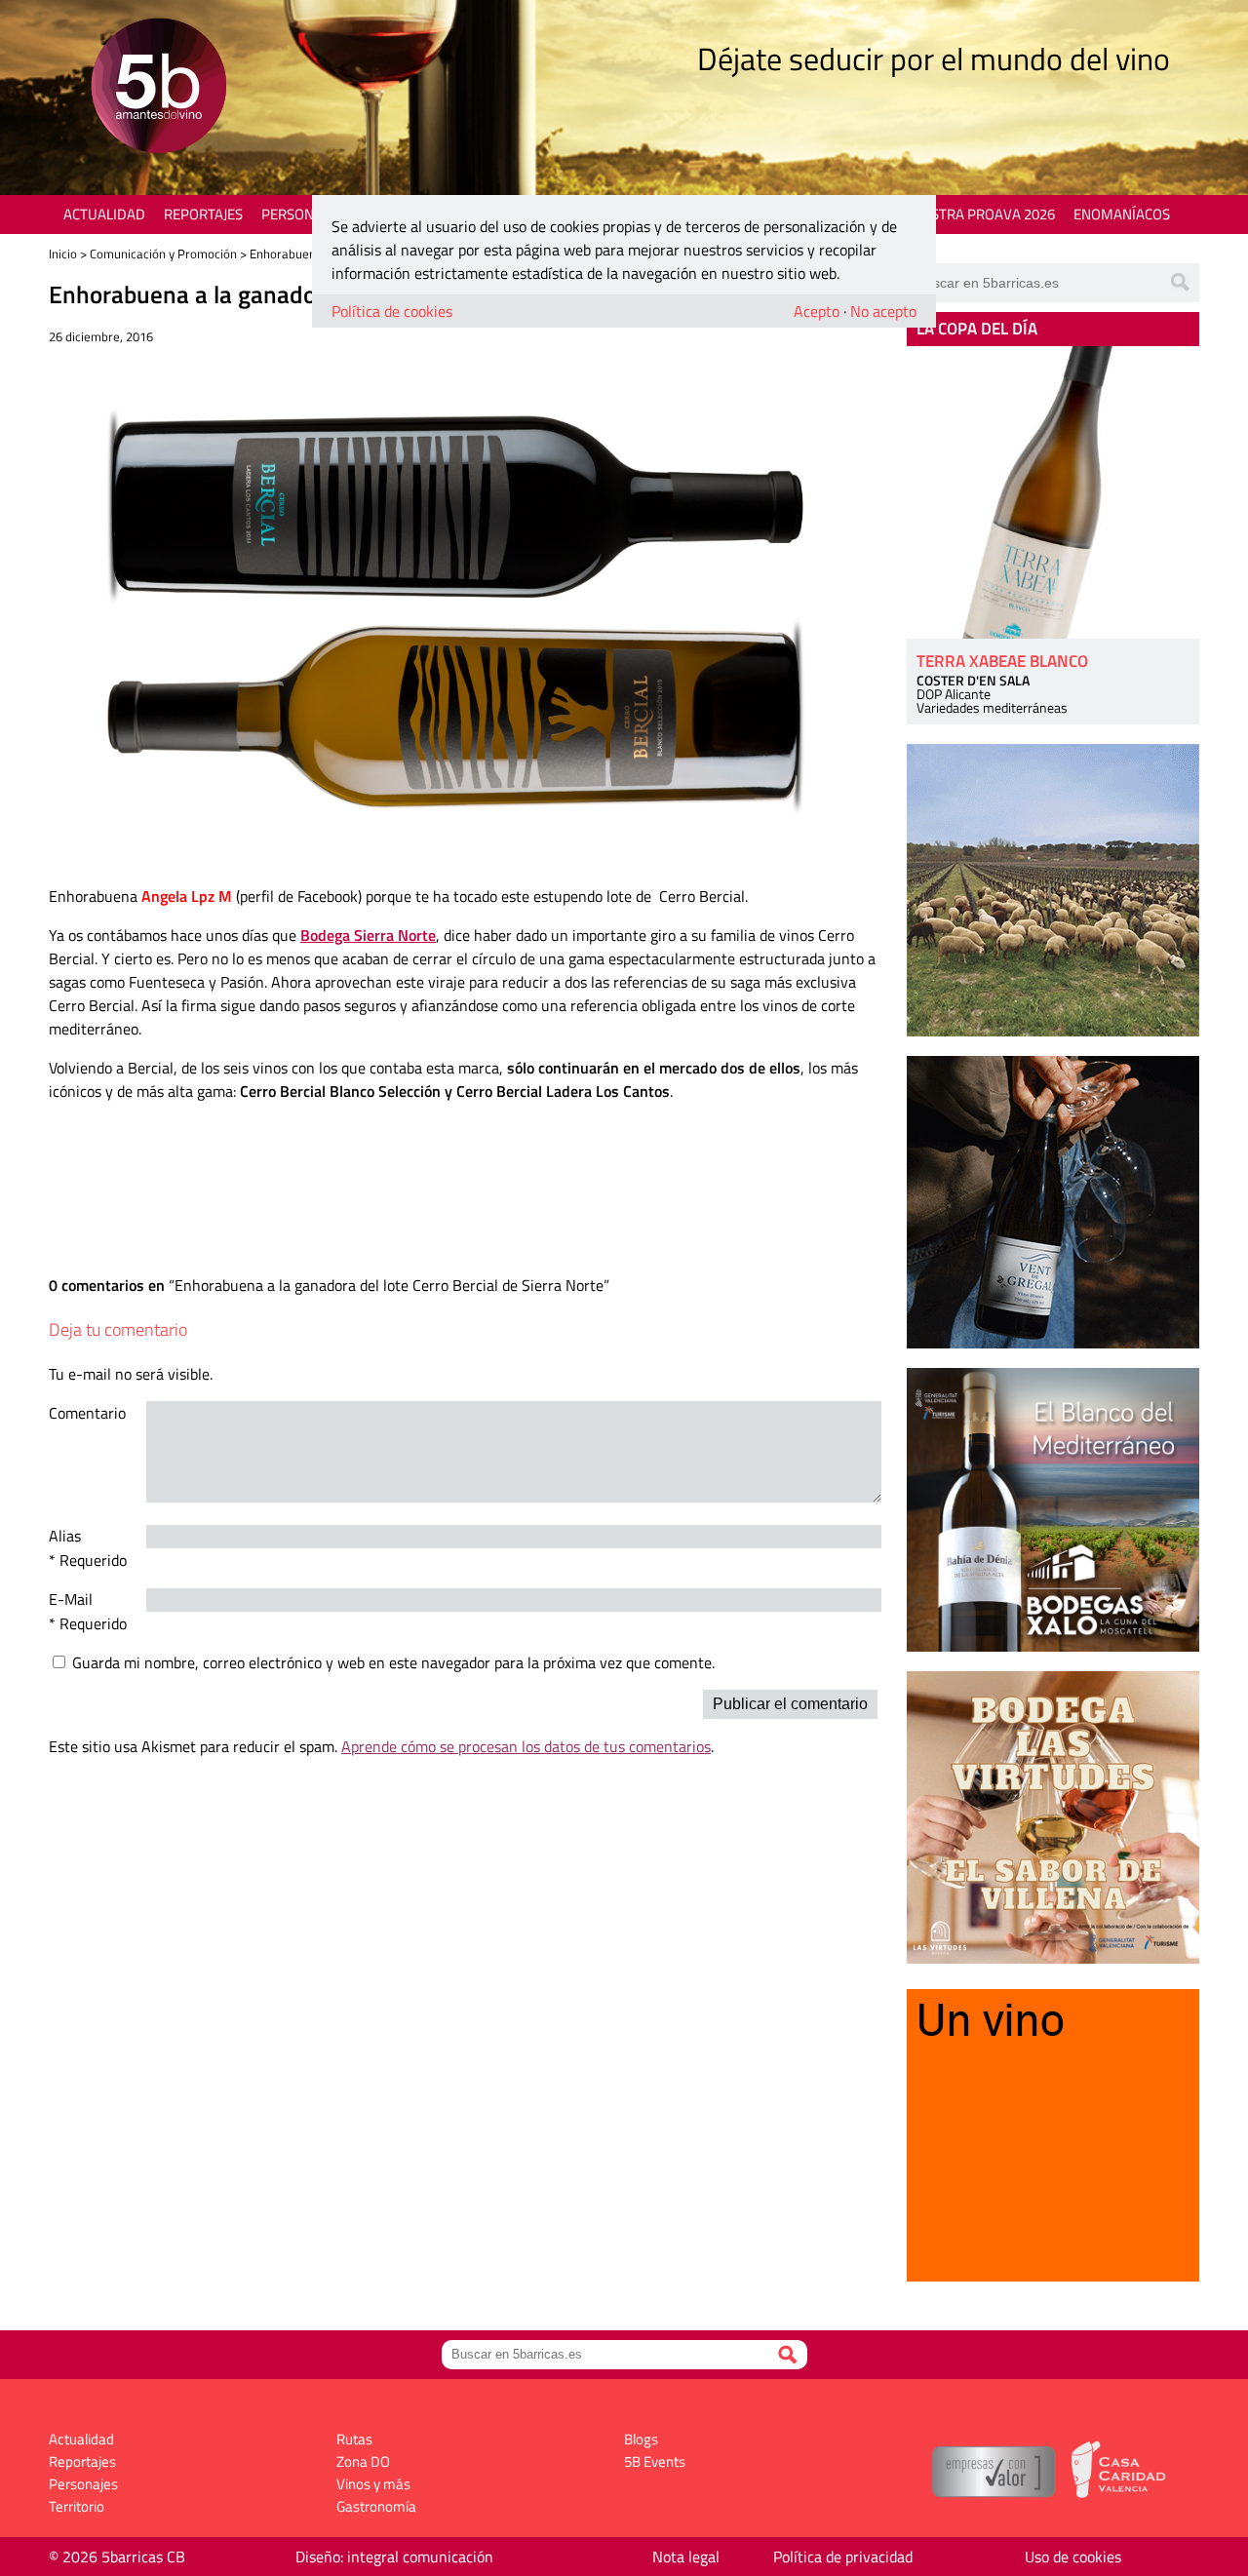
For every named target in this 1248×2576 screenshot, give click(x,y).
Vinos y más (373, 2484)
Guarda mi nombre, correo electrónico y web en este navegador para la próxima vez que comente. (393, 1662)
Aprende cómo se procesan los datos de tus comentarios (526, 1746)
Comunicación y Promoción (163, 254)
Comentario (87, 1413)
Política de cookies (392, 311)
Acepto (817, 311)
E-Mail (71, 1599)
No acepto (883, 311)
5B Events (655, 2461)
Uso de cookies (1073, 2556)
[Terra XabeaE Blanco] (1053, 492)
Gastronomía (376, 2506)
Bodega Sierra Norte (368, 935)
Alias (65, 1536)
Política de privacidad (843, 2556)
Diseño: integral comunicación (394, 2556)
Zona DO (363, 2461)
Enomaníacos (1122, 214)
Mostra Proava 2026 (982, 214)
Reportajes (203, 214)
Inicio (63, 254)
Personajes (302, 214)
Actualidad (104, 214)
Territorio (77, 2506)
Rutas (354, 2439)
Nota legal (686, 2556)
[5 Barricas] (158, 88)
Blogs (641, 2439)
